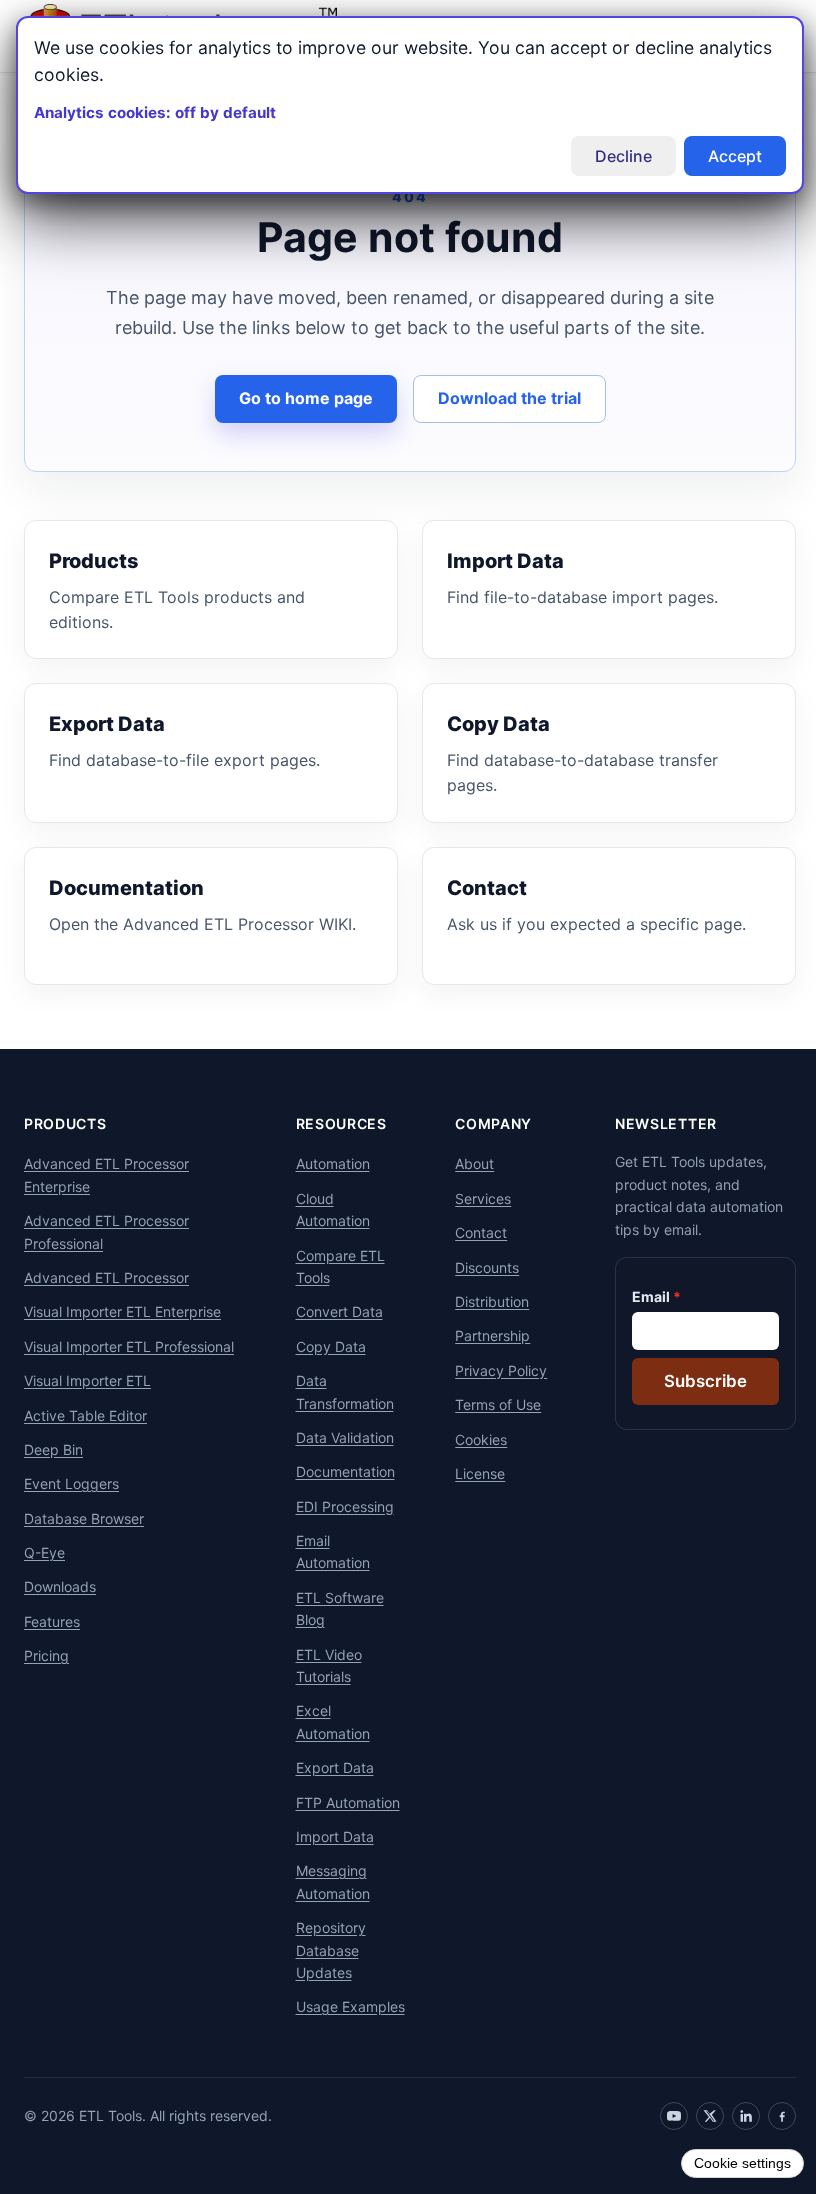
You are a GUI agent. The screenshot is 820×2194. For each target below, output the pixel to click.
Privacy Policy (490, 1370)
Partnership (481, 1335)
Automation (325, 1163)
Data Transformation (337, 1391)
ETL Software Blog (332, 1608)
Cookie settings (727, 2163)
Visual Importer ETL (87, 1380)
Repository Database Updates (323, 1950)
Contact (470, 1232)
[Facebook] (767, 2138)
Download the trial (501, 398)
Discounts (476, 1267)
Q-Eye (44, 1552)
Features (52, 1621)
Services (472, 1198)
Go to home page (298, 398)
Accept (720, 156)
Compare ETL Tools (332, 1266)
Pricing (46, 1655)
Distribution (481, 1301)
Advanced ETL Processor (106, 1277)
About (463, 1163)
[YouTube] (659, 2138)
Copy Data (323, 1346)
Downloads (60, 1586)
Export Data (327, 1767)
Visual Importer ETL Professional (129, 1346)
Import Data (327, 1836)
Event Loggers (71, 1483)
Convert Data (331, 1311)
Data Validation (337, 1437)
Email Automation (325, 1551)
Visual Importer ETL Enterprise (122, 1311)
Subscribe (690, 1381)
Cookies (470, 1439)
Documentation (337, 1471)
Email (636, 1296)
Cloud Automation (325, 1209)
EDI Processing (337, 1506)
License (469, 1473)
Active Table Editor (85, 1415)
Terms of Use (487, 1404)
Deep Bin (53, 1449)
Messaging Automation (325, 1881)
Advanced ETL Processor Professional (106, 1231)
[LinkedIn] (731, 2138)
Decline (608, 156)
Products (65, 1123)
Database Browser (84, 1518)
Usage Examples (319, 2017)
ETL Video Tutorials (321, 1665)
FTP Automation (340, 1802)
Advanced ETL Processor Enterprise (106, 1174)
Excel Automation (325, 1721)
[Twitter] (695, 2138)
